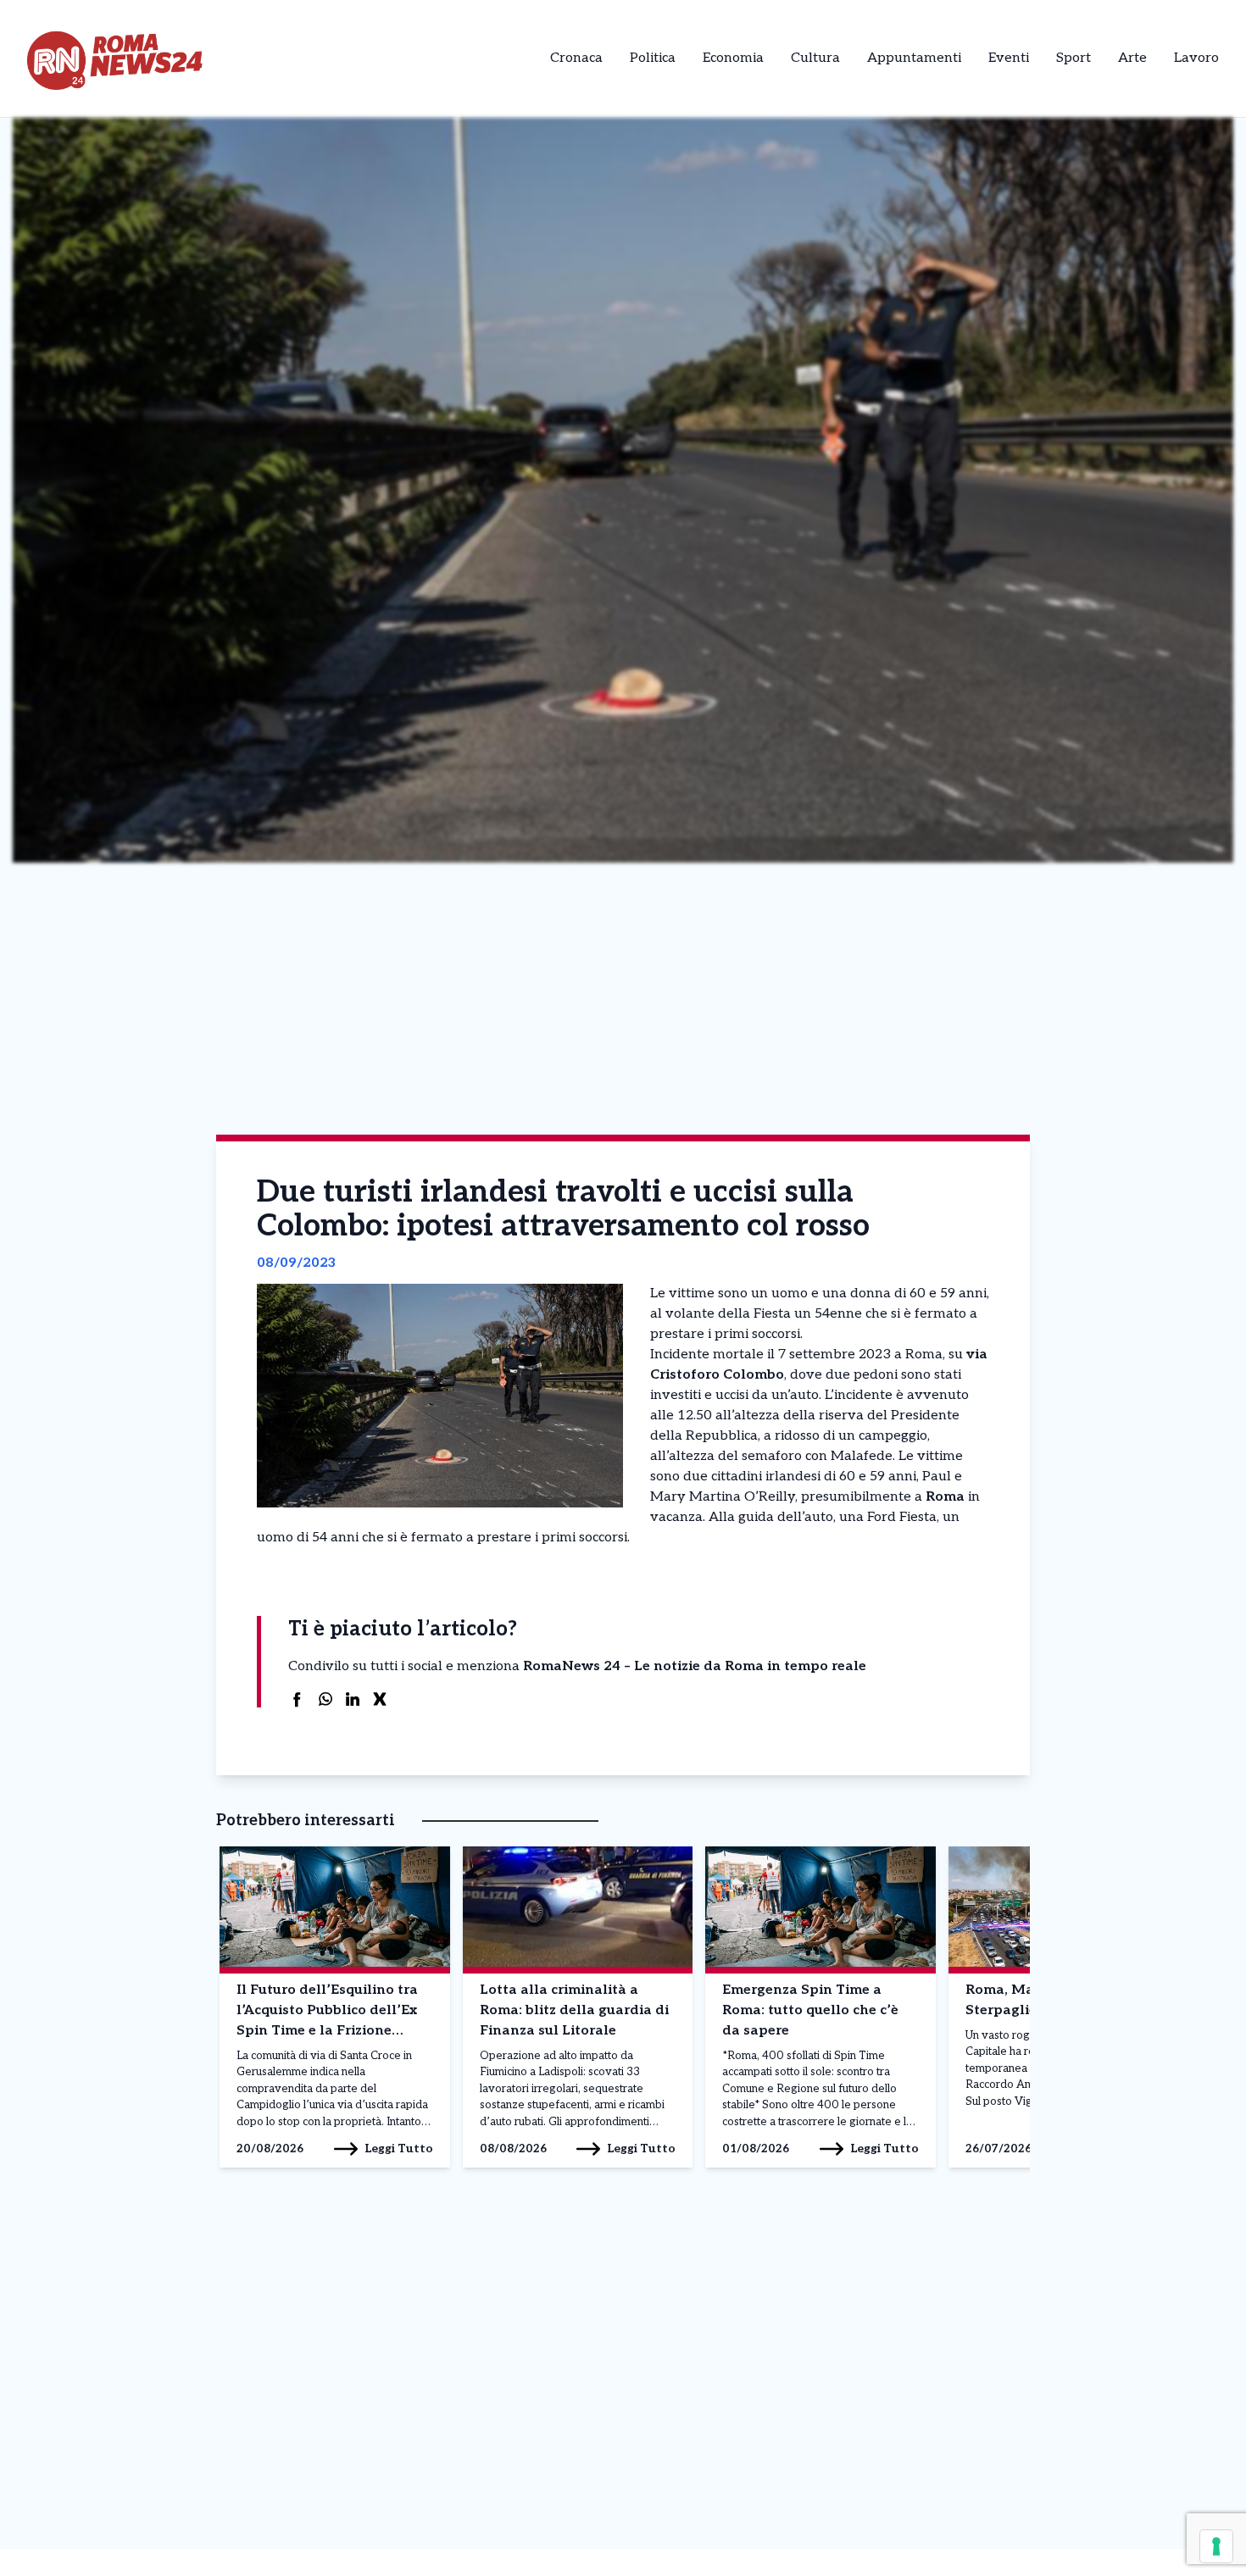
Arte (1132, 58)
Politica (653, 58)
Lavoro (1196, 58)
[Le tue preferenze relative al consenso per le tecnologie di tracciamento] (1216, 2546)
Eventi (1009, 58)
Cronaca (576, 58)
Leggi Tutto (399, 2149)
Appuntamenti (914, 58)
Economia (733, 58)
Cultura (815, 58)
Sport (1074, 58)
